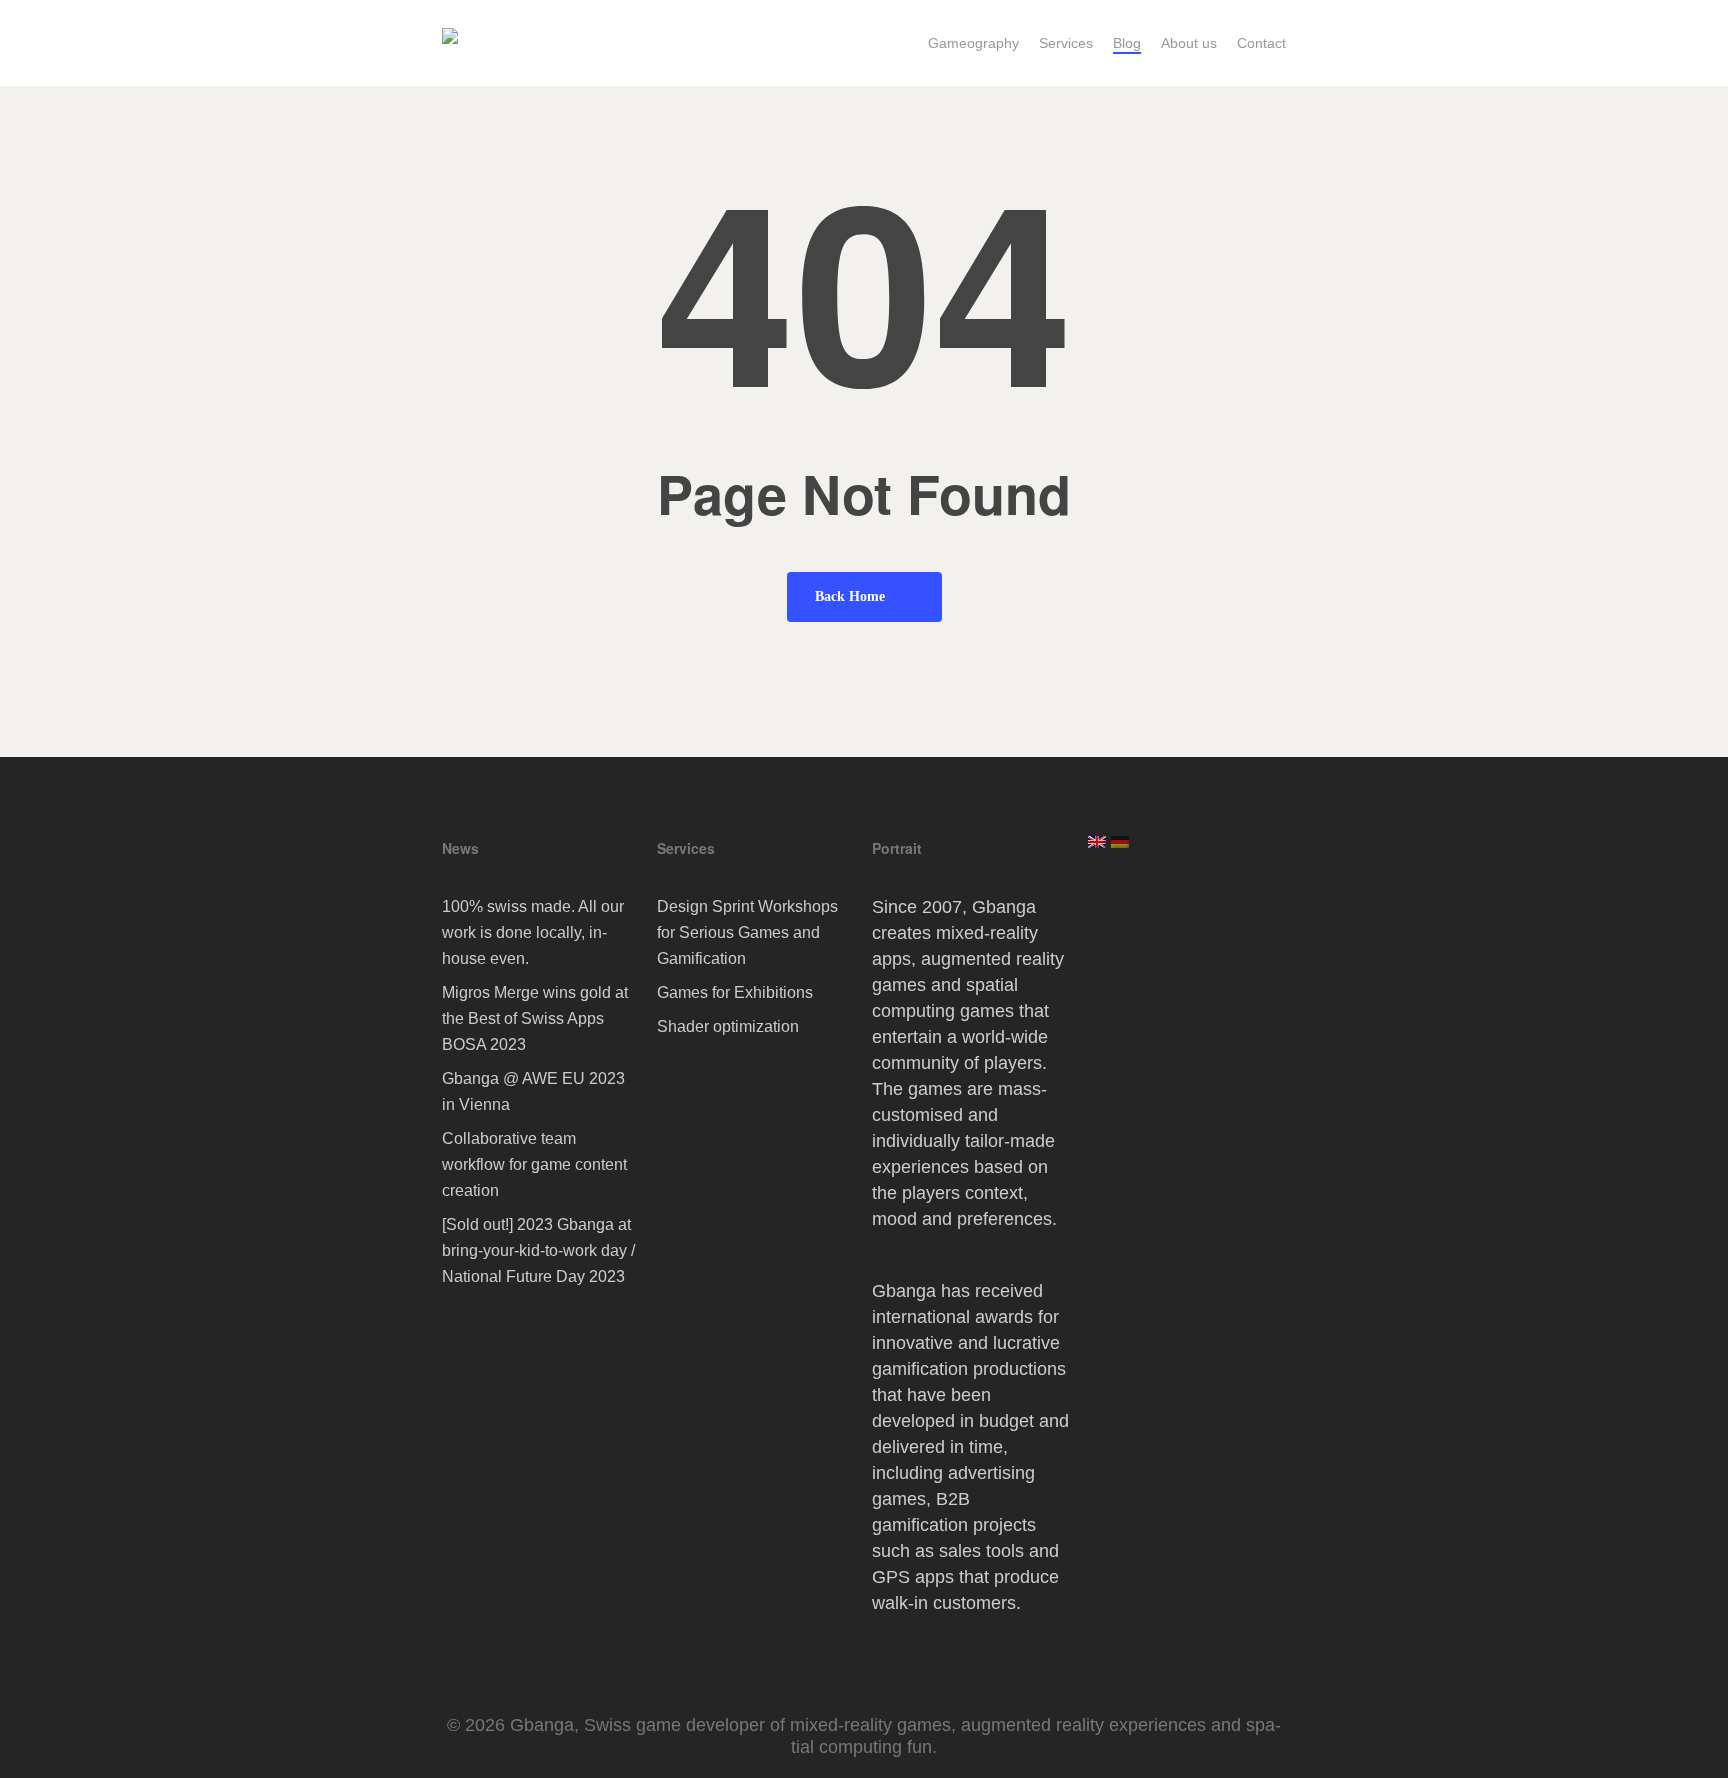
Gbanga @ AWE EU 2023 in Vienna (533, 1091)
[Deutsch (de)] (1120, 849)
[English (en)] (1097, 849)
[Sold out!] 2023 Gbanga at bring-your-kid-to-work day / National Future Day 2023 (538, 1250)
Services (686, 848)
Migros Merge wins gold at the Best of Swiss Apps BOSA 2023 (535, 1018)
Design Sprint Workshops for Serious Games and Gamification (747, 932)
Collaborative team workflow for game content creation (534, 1164)
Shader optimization (728, 1026)
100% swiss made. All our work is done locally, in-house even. (533, 932)
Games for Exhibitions (735, 992)
